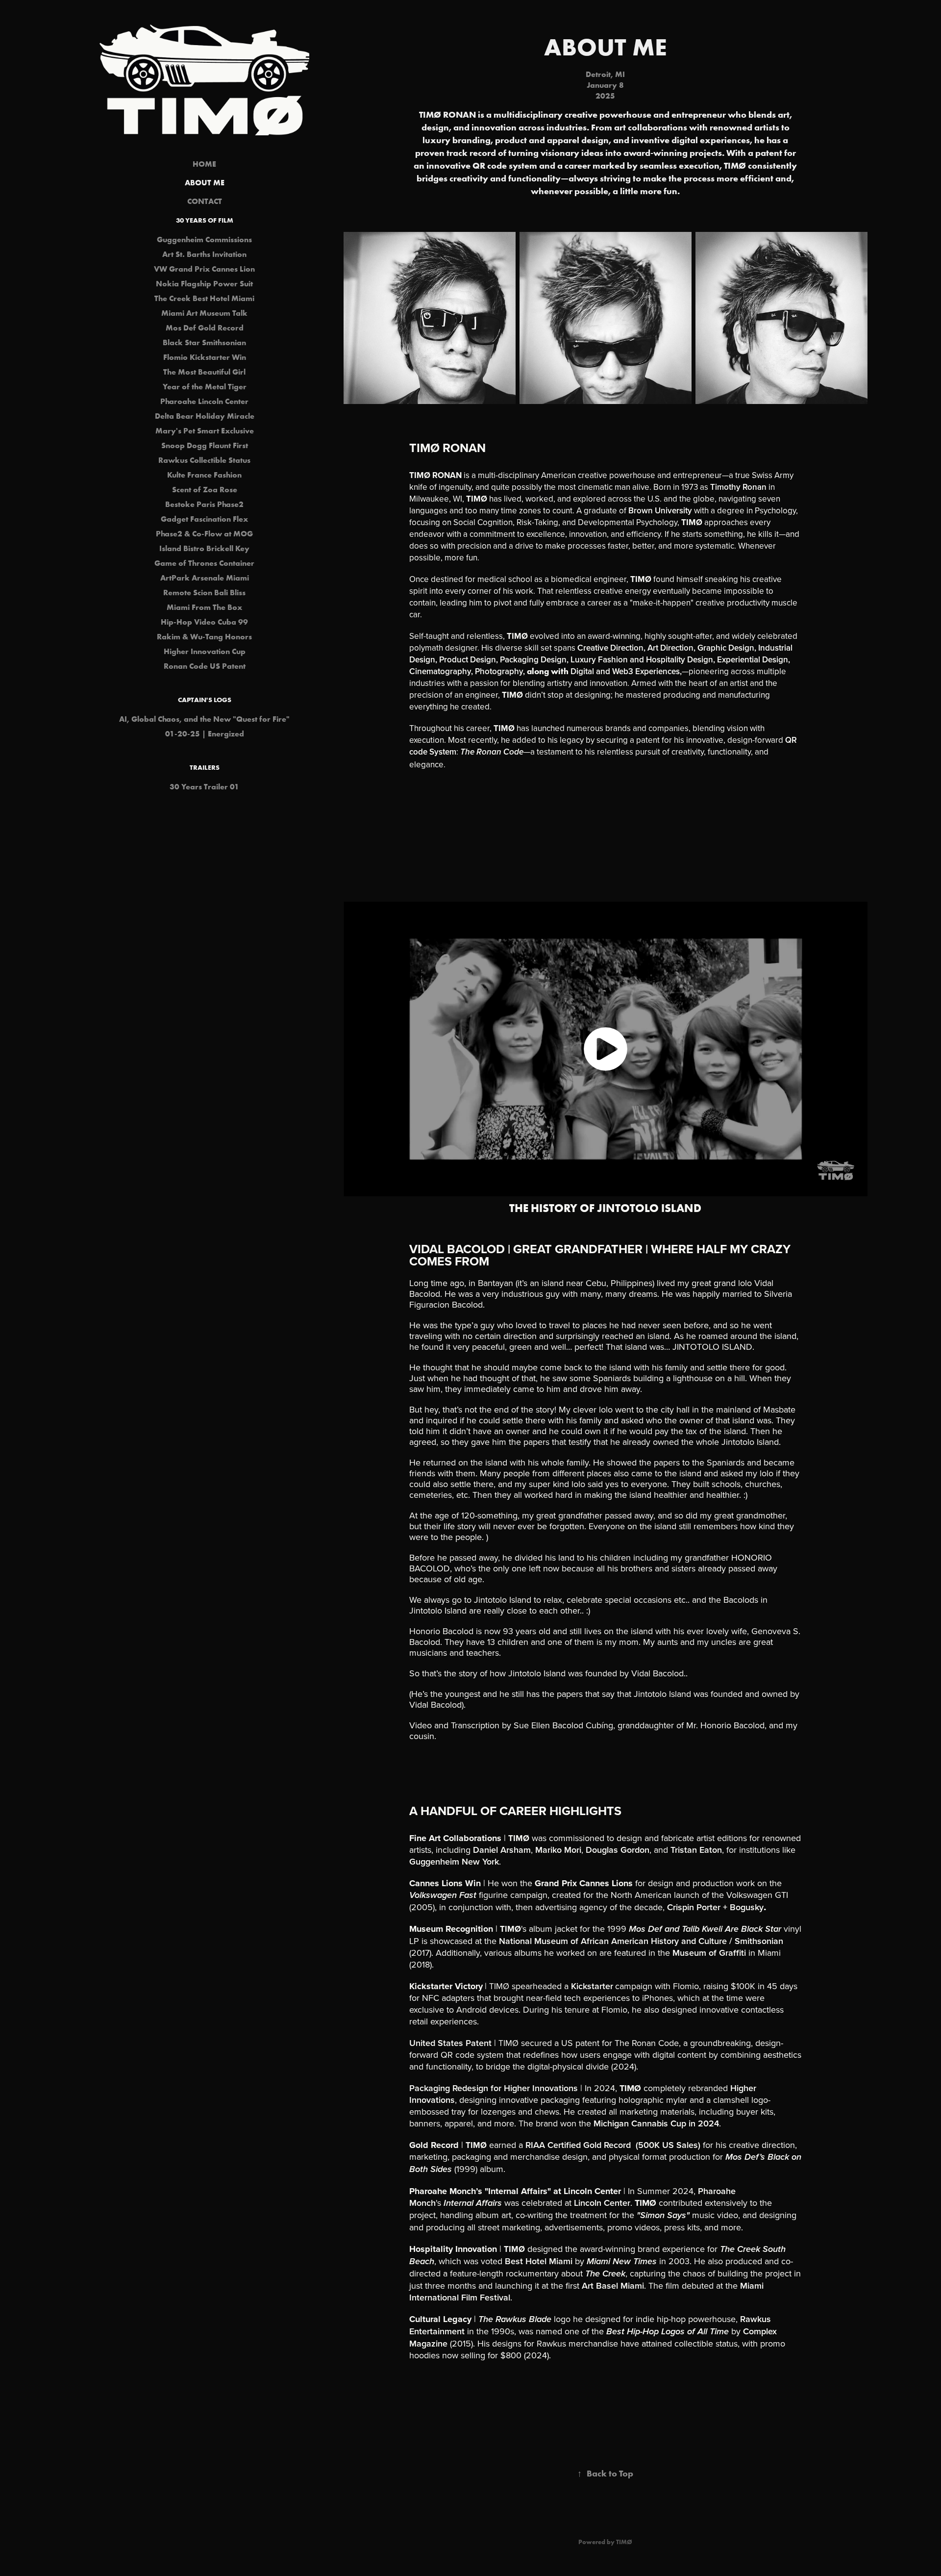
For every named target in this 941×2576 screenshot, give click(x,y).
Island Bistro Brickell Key (204, 548)
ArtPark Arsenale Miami (205, 578)
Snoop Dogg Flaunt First (205, 445)
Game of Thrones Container (204, 563)
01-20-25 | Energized (205, 733)
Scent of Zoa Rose (205, 489)
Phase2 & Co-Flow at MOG (204, 533)
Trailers (205, 767)
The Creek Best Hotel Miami (204, 298)
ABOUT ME (205, 182)
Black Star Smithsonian (204, 342)
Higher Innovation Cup (205, 651)
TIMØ (624, 2542)
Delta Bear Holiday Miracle (205, 416)
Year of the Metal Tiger (205, 386)
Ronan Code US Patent (205, 666)
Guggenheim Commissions (204, 239)
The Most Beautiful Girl (204, 372)
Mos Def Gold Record (205, 328)
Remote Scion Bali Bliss (204, 592)
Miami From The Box (204, 607)
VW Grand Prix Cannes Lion (204, 269)
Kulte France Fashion (204, 475)
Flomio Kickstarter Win (205, 357)
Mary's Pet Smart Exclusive (205, 430)
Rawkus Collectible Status (204, 460)
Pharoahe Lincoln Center (204, 401)
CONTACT (205, 201)
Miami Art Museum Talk (204, 313)
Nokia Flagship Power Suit (204, 283)
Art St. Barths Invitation (204, 254)
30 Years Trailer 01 (204, 786)
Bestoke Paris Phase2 (204, 504)
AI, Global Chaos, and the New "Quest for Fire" (204, 719)
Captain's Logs (205, 700)
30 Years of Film (205, 220)
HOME (204, 164)
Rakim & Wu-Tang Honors (204, 636)
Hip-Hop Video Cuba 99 (204, 622)
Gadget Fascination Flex (204, 519)
